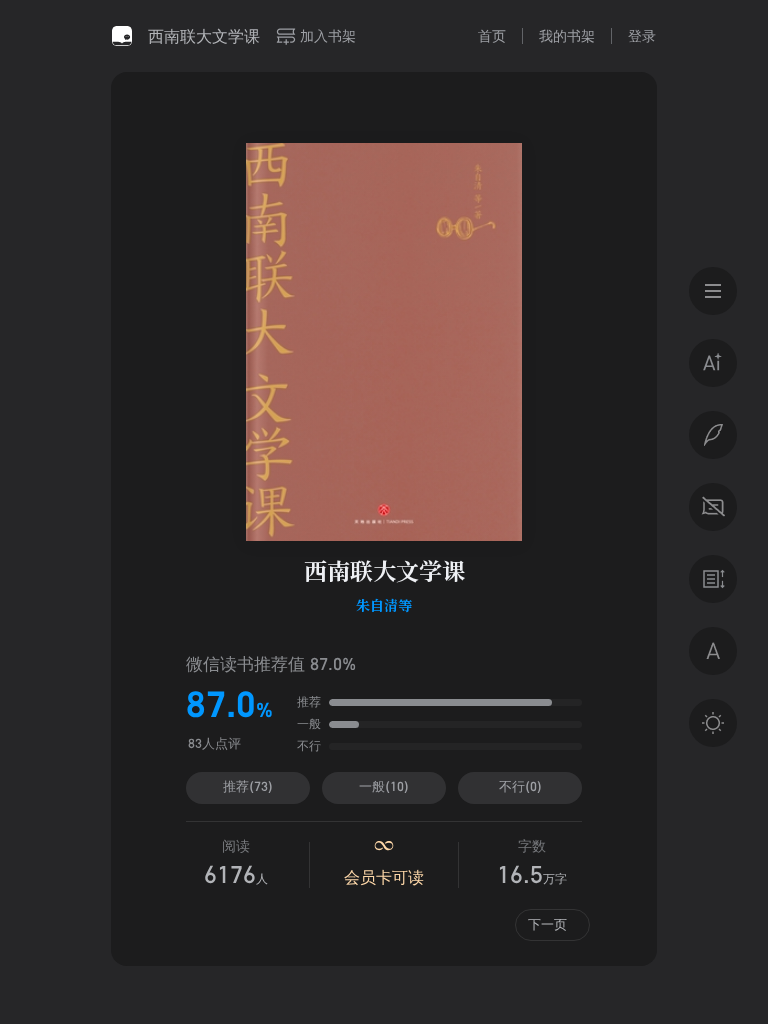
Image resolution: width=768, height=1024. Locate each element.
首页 (492, 35)
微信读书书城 (122, 36)
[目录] (713, 291)
